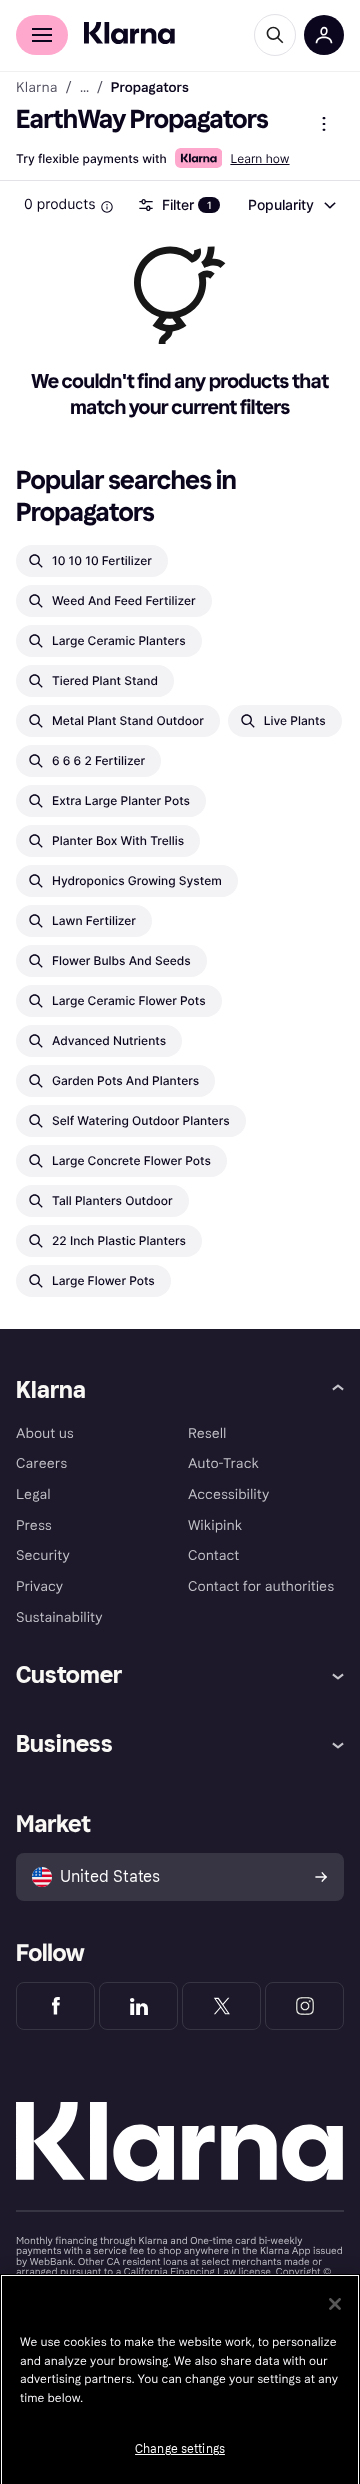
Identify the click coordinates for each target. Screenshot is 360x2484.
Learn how (259, 158)
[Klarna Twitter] (221, 2006)
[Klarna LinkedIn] (138, 2006)
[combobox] (291, 205)
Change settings (180, 2449)
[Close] (335, 2304)
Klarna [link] (36, 88)
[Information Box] (107, 207)
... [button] (84, 88)
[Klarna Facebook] (55, 2006)
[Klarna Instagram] (304, 2006)
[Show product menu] (324, 124)
